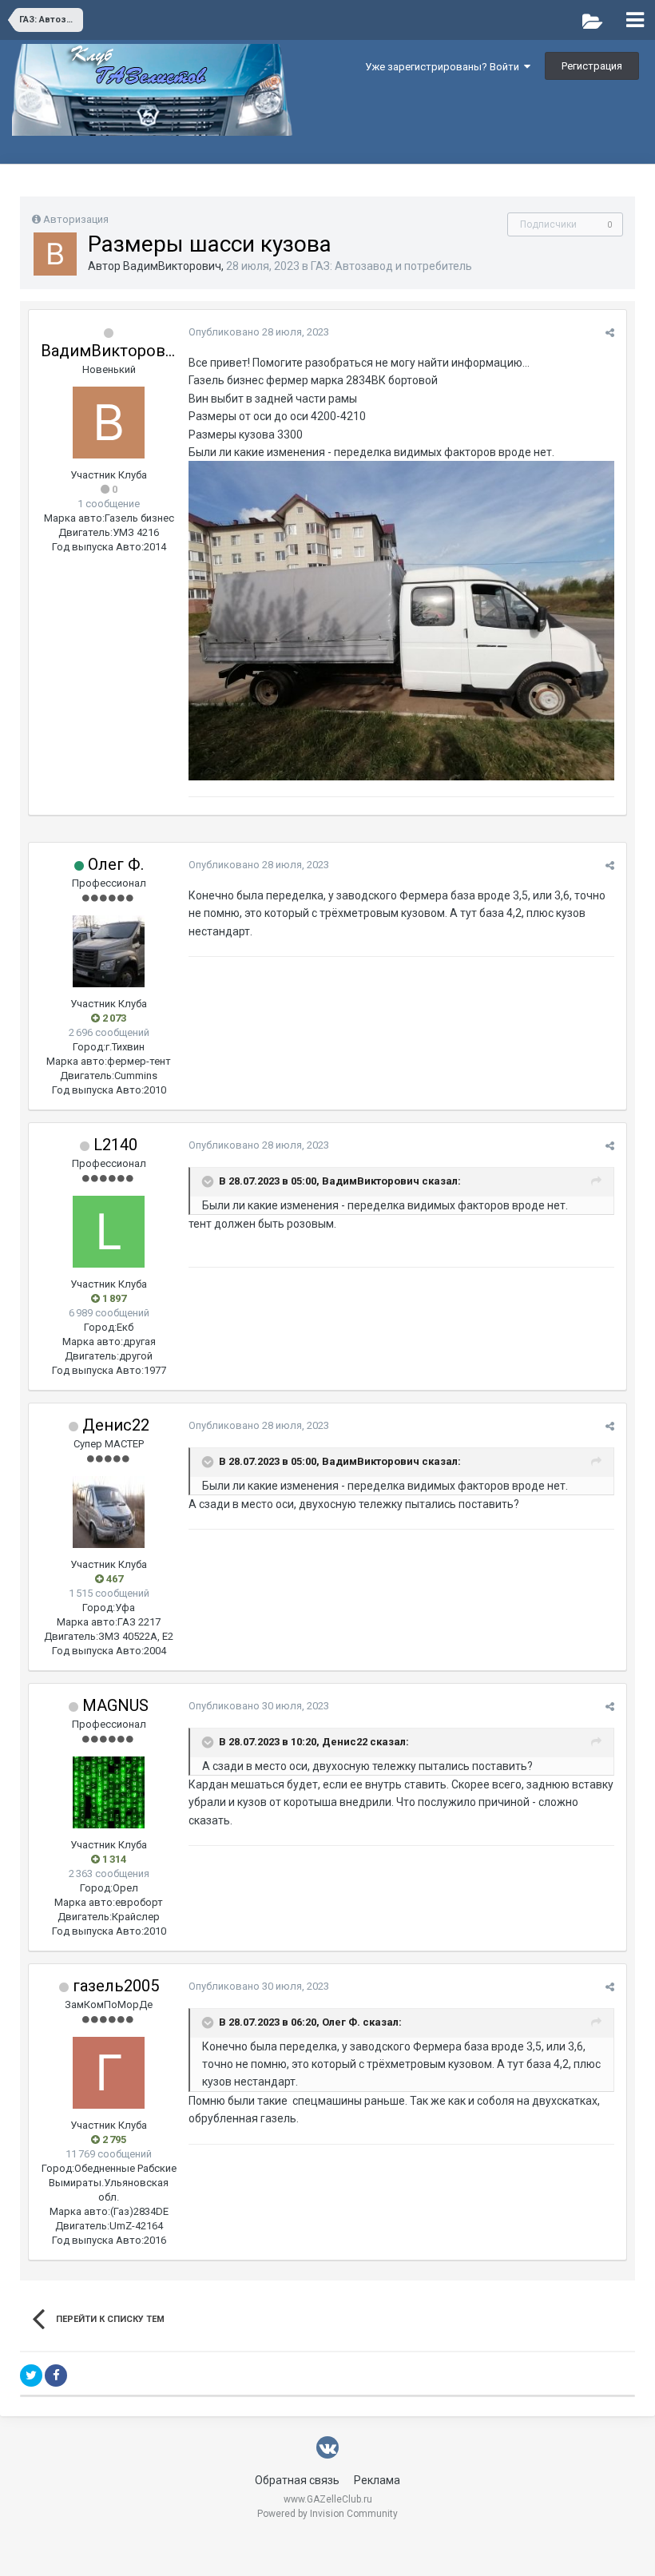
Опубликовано (259, 332)
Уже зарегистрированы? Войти (445, 67)
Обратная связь (297, 2480)
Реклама (377, 2480)
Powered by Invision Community (327, 2514)
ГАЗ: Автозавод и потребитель (391, 266)
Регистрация (592, 66)
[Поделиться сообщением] (610, 333)
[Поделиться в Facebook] (56, 2376)
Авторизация (76, 219)
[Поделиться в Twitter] (31, 2376)
